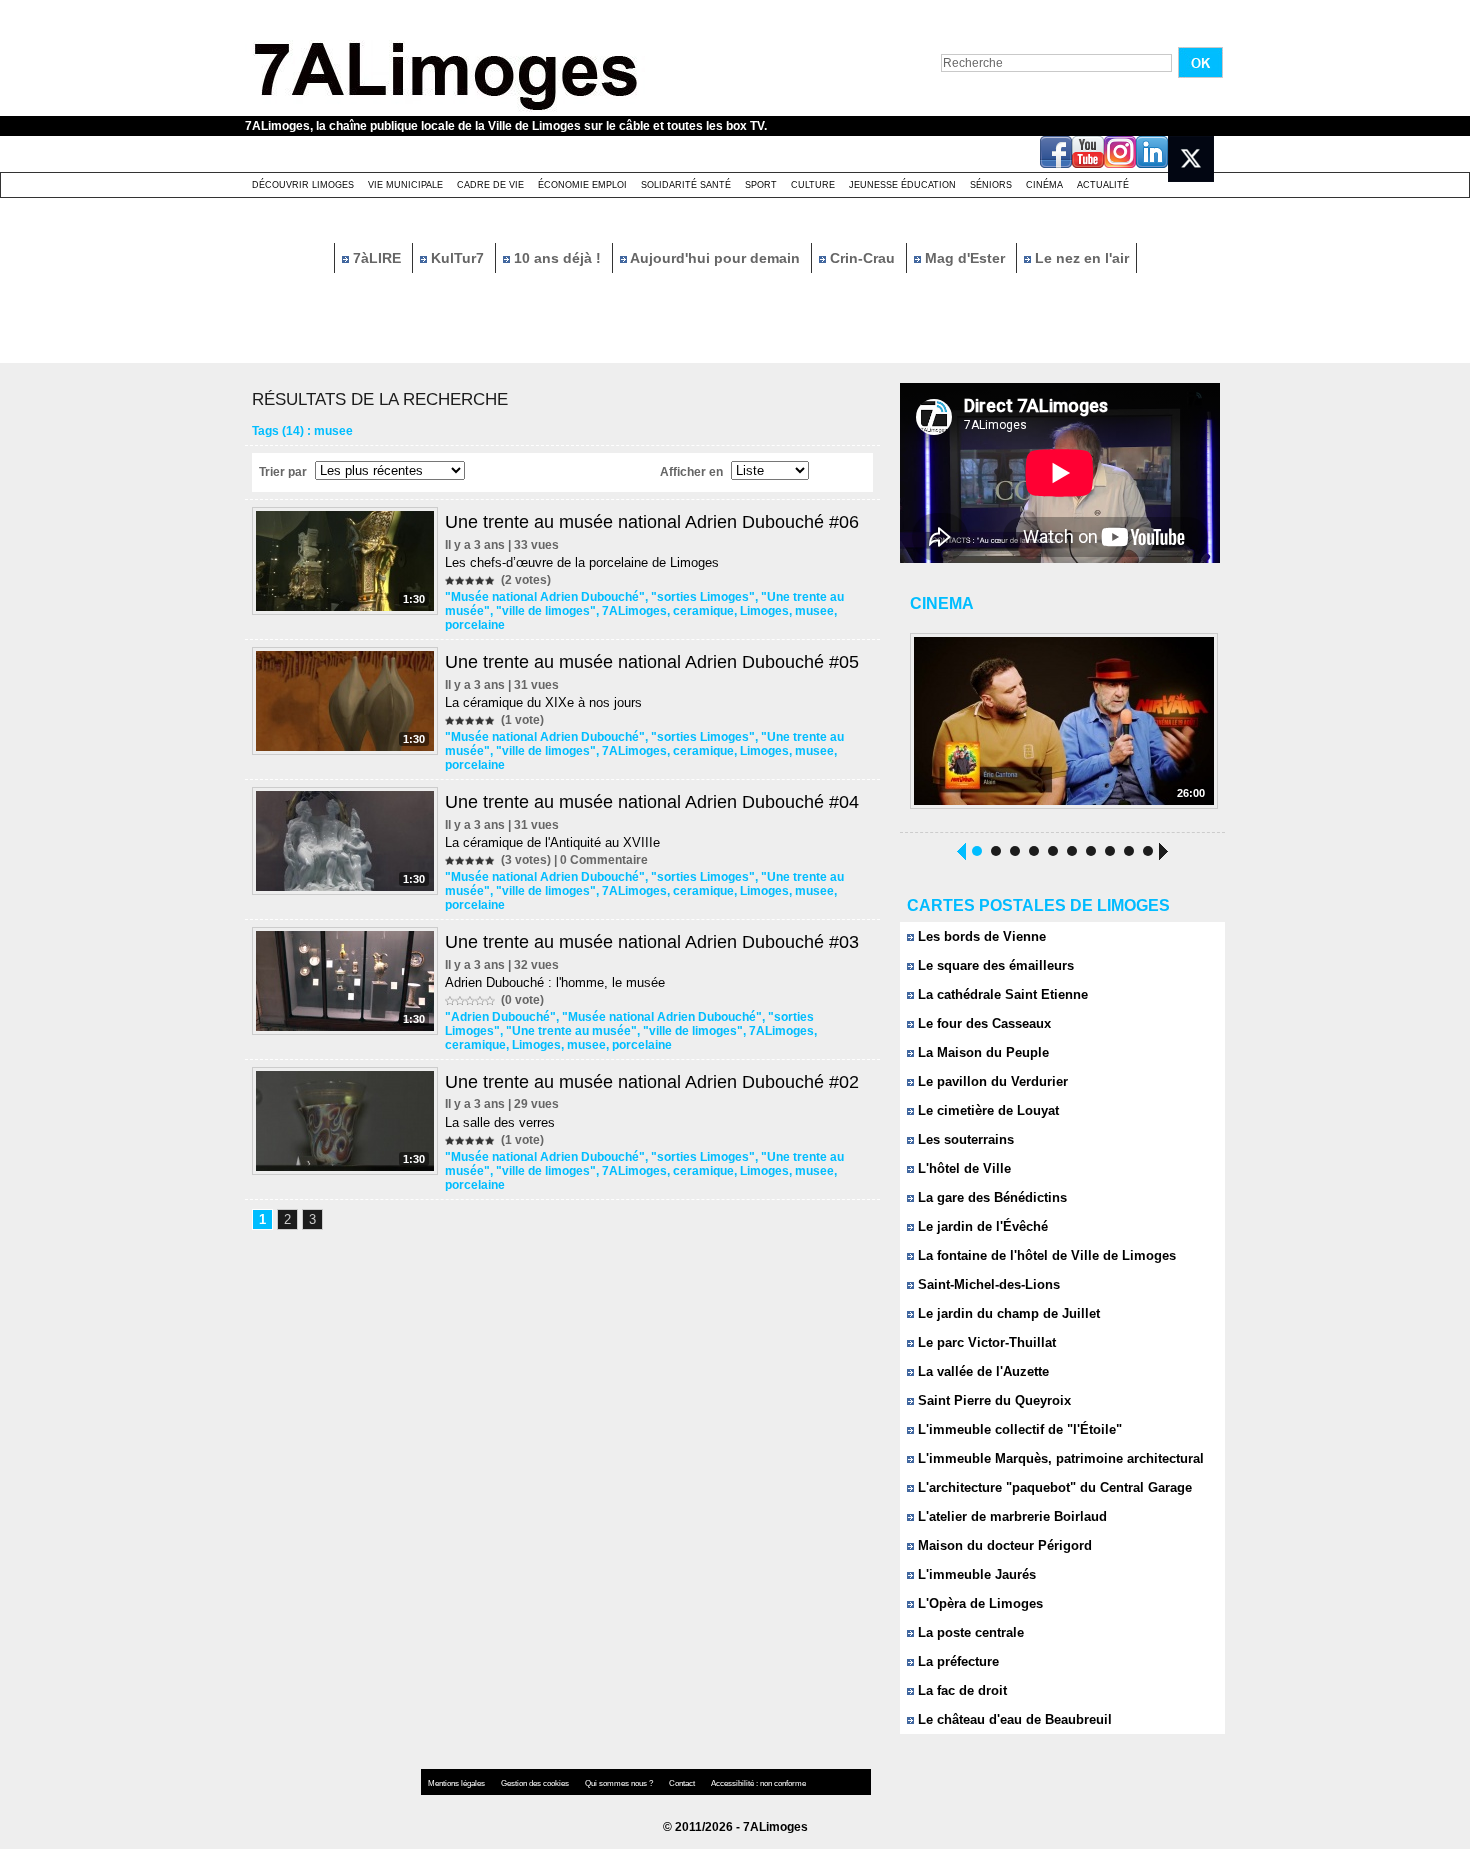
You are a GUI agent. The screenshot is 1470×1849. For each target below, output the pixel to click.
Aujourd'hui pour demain (715, 258)
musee (814, 611)
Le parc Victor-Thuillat (985, 1342)
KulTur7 (457, 258)
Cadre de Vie (490, 185)
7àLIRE (377, 258)
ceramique (703, 611)
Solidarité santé (686, 185)
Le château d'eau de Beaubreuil (1013, 1719)
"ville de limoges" (546, 611)
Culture (813, 185)
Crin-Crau (862, 258)
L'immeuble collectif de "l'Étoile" (1018, 1429)
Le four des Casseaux (982, 1023)
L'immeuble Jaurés (975, 1574)
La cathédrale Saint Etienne (1001, 994)
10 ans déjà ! (557, 258)
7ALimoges (634, 611)
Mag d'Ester (965, 258)
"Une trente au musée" (571, 1031)
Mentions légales (457, 1783)
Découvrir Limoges (303, 185)
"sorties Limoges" (703, 597)
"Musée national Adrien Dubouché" (545, 597)
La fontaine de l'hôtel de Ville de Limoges (1045, 1255)
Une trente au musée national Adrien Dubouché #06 (652, 522)
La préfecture (956, 1661)
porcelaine (475, 625)
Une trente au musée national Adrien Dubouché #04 (652, 802)
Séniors (991, 185)
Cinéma (1044, 185)
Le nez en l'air (1080, 258)
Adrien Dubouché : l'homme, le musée (555, 982)
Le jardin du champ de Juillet (1007, 1313)
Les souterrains (964, 1139)
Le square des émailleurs (994, 965)
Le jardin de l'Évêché (981, 1226)
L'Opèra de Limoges (978, 1603)
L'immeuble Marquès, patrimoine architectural (1059, 1458)
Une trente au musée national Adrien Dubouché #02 (652, 1082)
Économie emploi (582, 185)
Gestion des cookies (536, 1783)
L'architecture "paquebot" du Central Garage (1053, 1487)
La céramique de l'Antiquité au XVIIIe (552, 842)
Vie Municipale (405, 185)
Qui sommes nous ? (620, 1783)
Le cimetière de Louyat (986, 1110)
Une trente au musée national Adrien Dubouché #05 (652, 662)
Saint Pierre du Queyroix (992, 1400)
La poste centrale (969, 1632)
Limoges (764, 611)
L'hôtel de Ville (962, 1168)
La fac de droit (960, 1690)
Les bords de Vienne (980, 936)
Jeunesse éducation (902, 185)
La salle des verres (500, 1122)
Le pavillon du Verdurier (991, 1081)
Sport (761, 185)
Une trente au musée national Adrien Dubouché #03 (652, 942)
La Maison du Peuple (981, 1052)
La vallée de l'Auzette (981, 1371)
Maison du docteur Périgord (1003, 1545)
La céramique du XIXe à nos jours (543, 702)
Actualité (1103, 185)
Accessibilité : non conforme (758, 1783)
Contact (683, 1783)
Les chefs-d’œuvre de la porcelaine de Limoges (582, 562)
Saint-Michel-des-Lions (987, 1284)
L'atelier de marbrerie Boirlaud (1010, 1516)
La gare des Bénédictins (990, 1197)
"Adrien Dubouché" (500, 1017)
